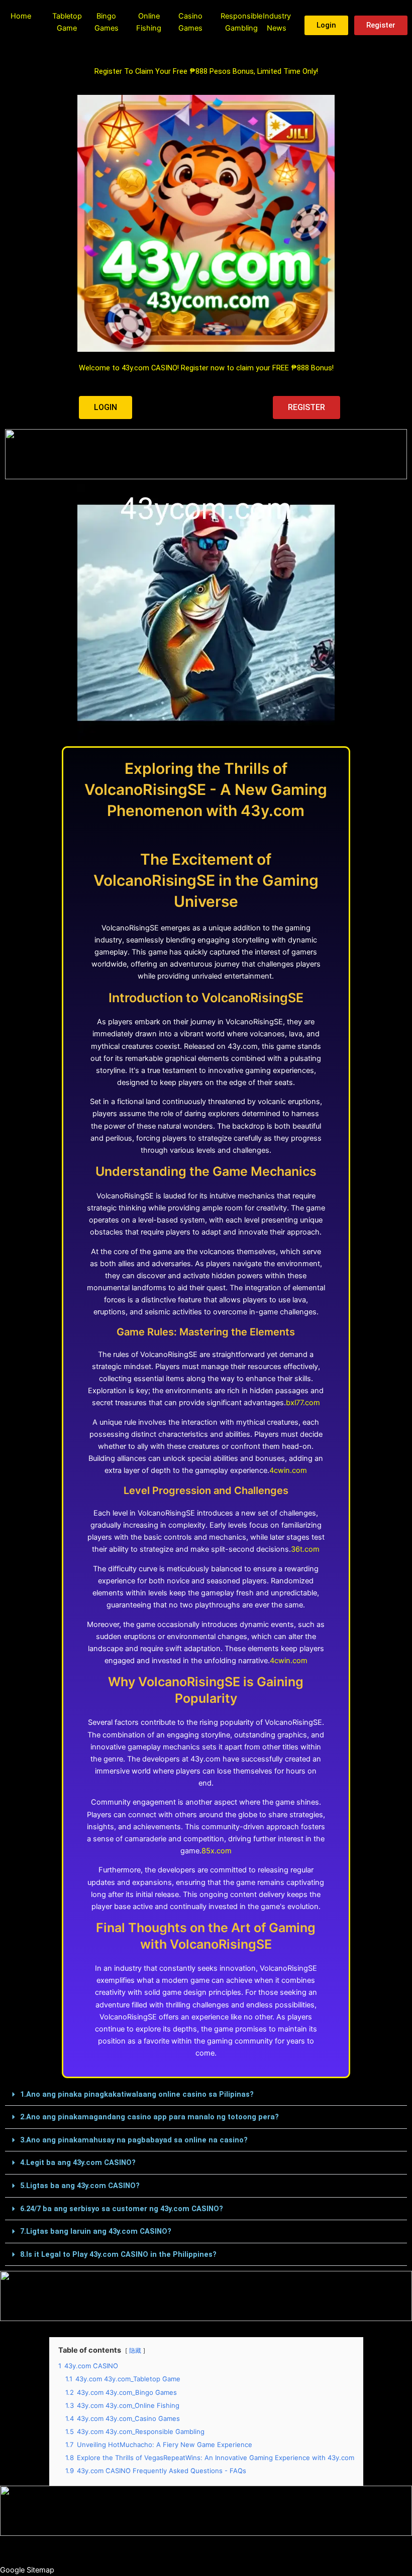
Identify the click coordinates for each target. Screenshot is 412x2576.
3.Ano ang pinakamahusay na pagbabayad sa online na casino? (134, 2140)
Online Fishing (149, 22)
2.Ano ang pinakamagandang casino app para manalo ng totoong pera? (149, 2117)
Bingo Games (107, 22)
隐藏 (135, 2351)
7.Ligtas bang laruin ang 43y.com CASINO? (96, 2231)
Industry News (277, 22)
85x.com (217, 1851)
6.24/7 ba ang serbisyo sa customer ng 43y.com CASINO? (122, 2209)
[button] (206, 2095)
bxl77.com (303, 1403)
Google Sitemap (27, 2570)
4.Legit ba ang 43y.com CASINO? (78, 2162)
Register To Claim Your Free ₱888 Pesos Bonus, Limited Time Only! (206, 71)
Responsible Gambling (241, 22)
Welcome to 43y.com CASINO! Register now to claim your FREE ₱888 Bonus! (206, 368)
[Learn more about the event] (206, 454)
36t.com (305, 1549)
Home (21, 16)
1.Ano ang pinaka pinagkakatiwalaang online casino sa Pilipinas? (137, 2094)
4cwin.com (288, 1470)
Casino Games (190, 22)
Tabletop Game (67, 22)
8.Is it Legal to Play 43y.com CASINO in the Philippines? (118, 2254)
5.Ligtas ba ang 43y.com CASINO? (80, 2186)
